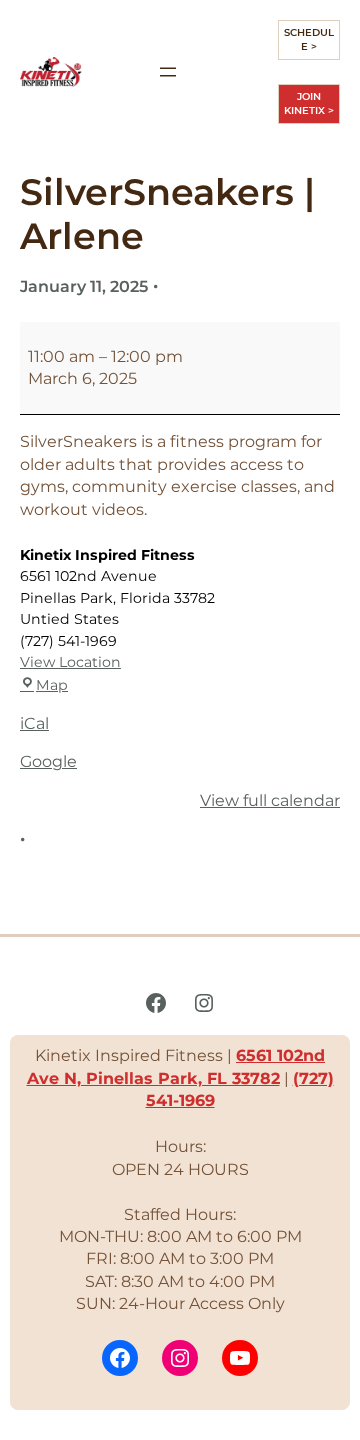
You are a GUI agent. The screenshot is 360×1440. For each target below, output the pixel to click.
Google (48, 761)
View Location (70, 662)
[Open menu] (168, 72)
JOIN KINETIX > (309, 103)
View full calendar (270, 800)
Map (52, 685)
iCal (34, 723)
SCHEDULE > (309, 39)
